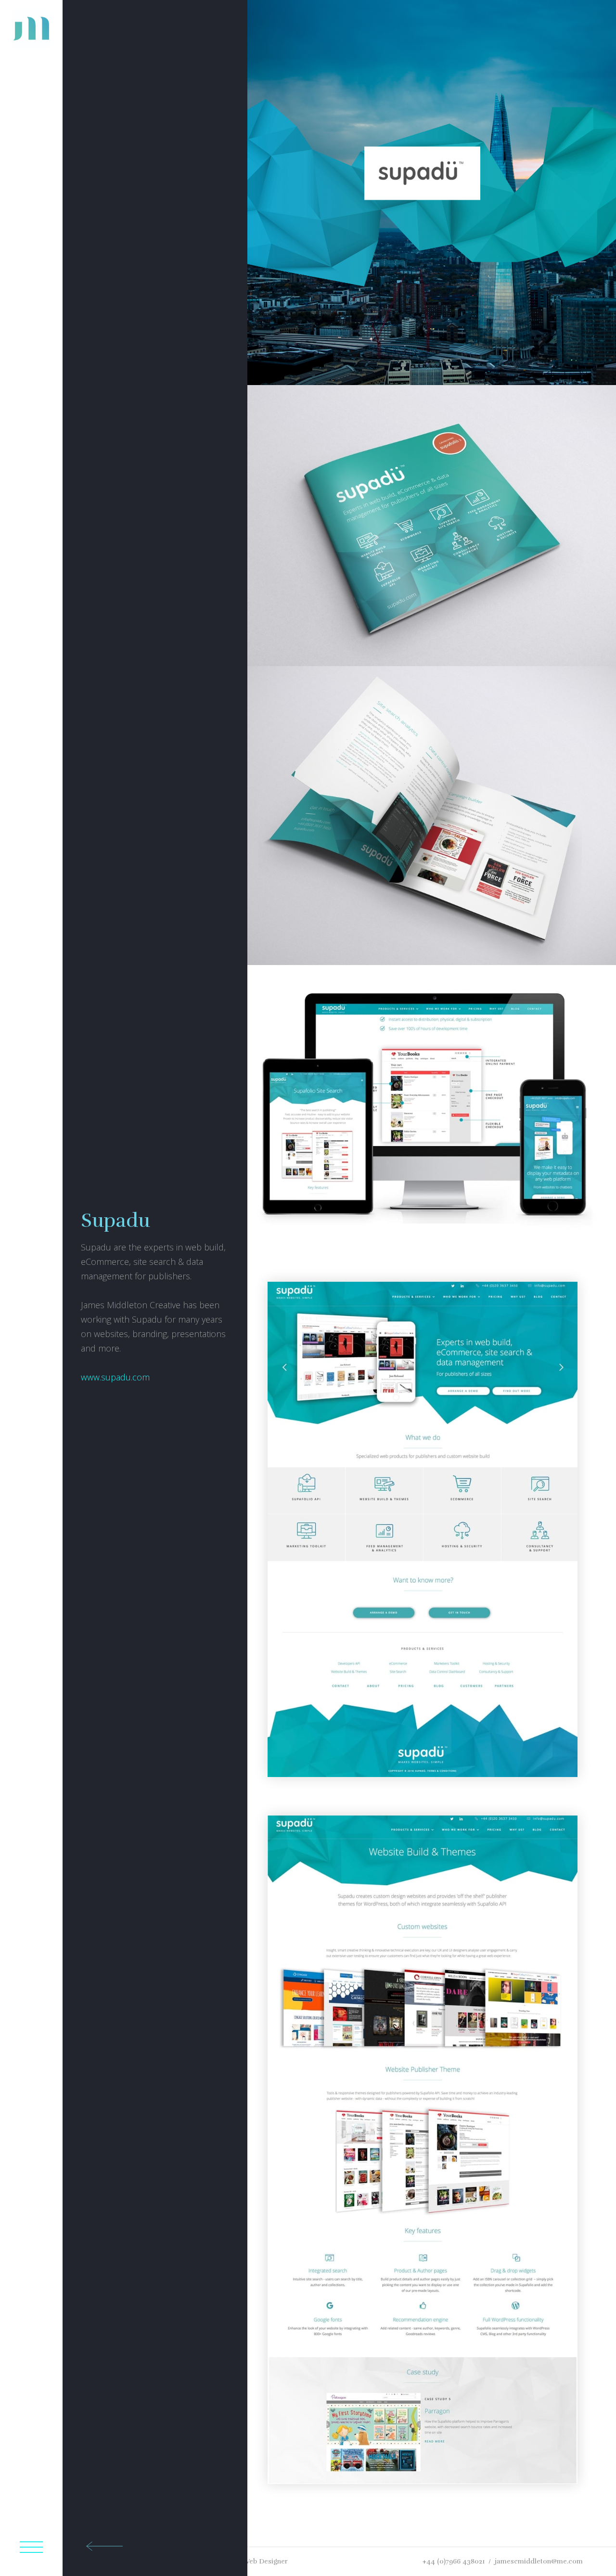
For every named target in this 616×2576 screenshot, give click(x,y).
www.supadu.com (115, 1377)
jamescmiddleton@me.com (539, 2561)
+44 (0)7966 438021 (454, 2561)
